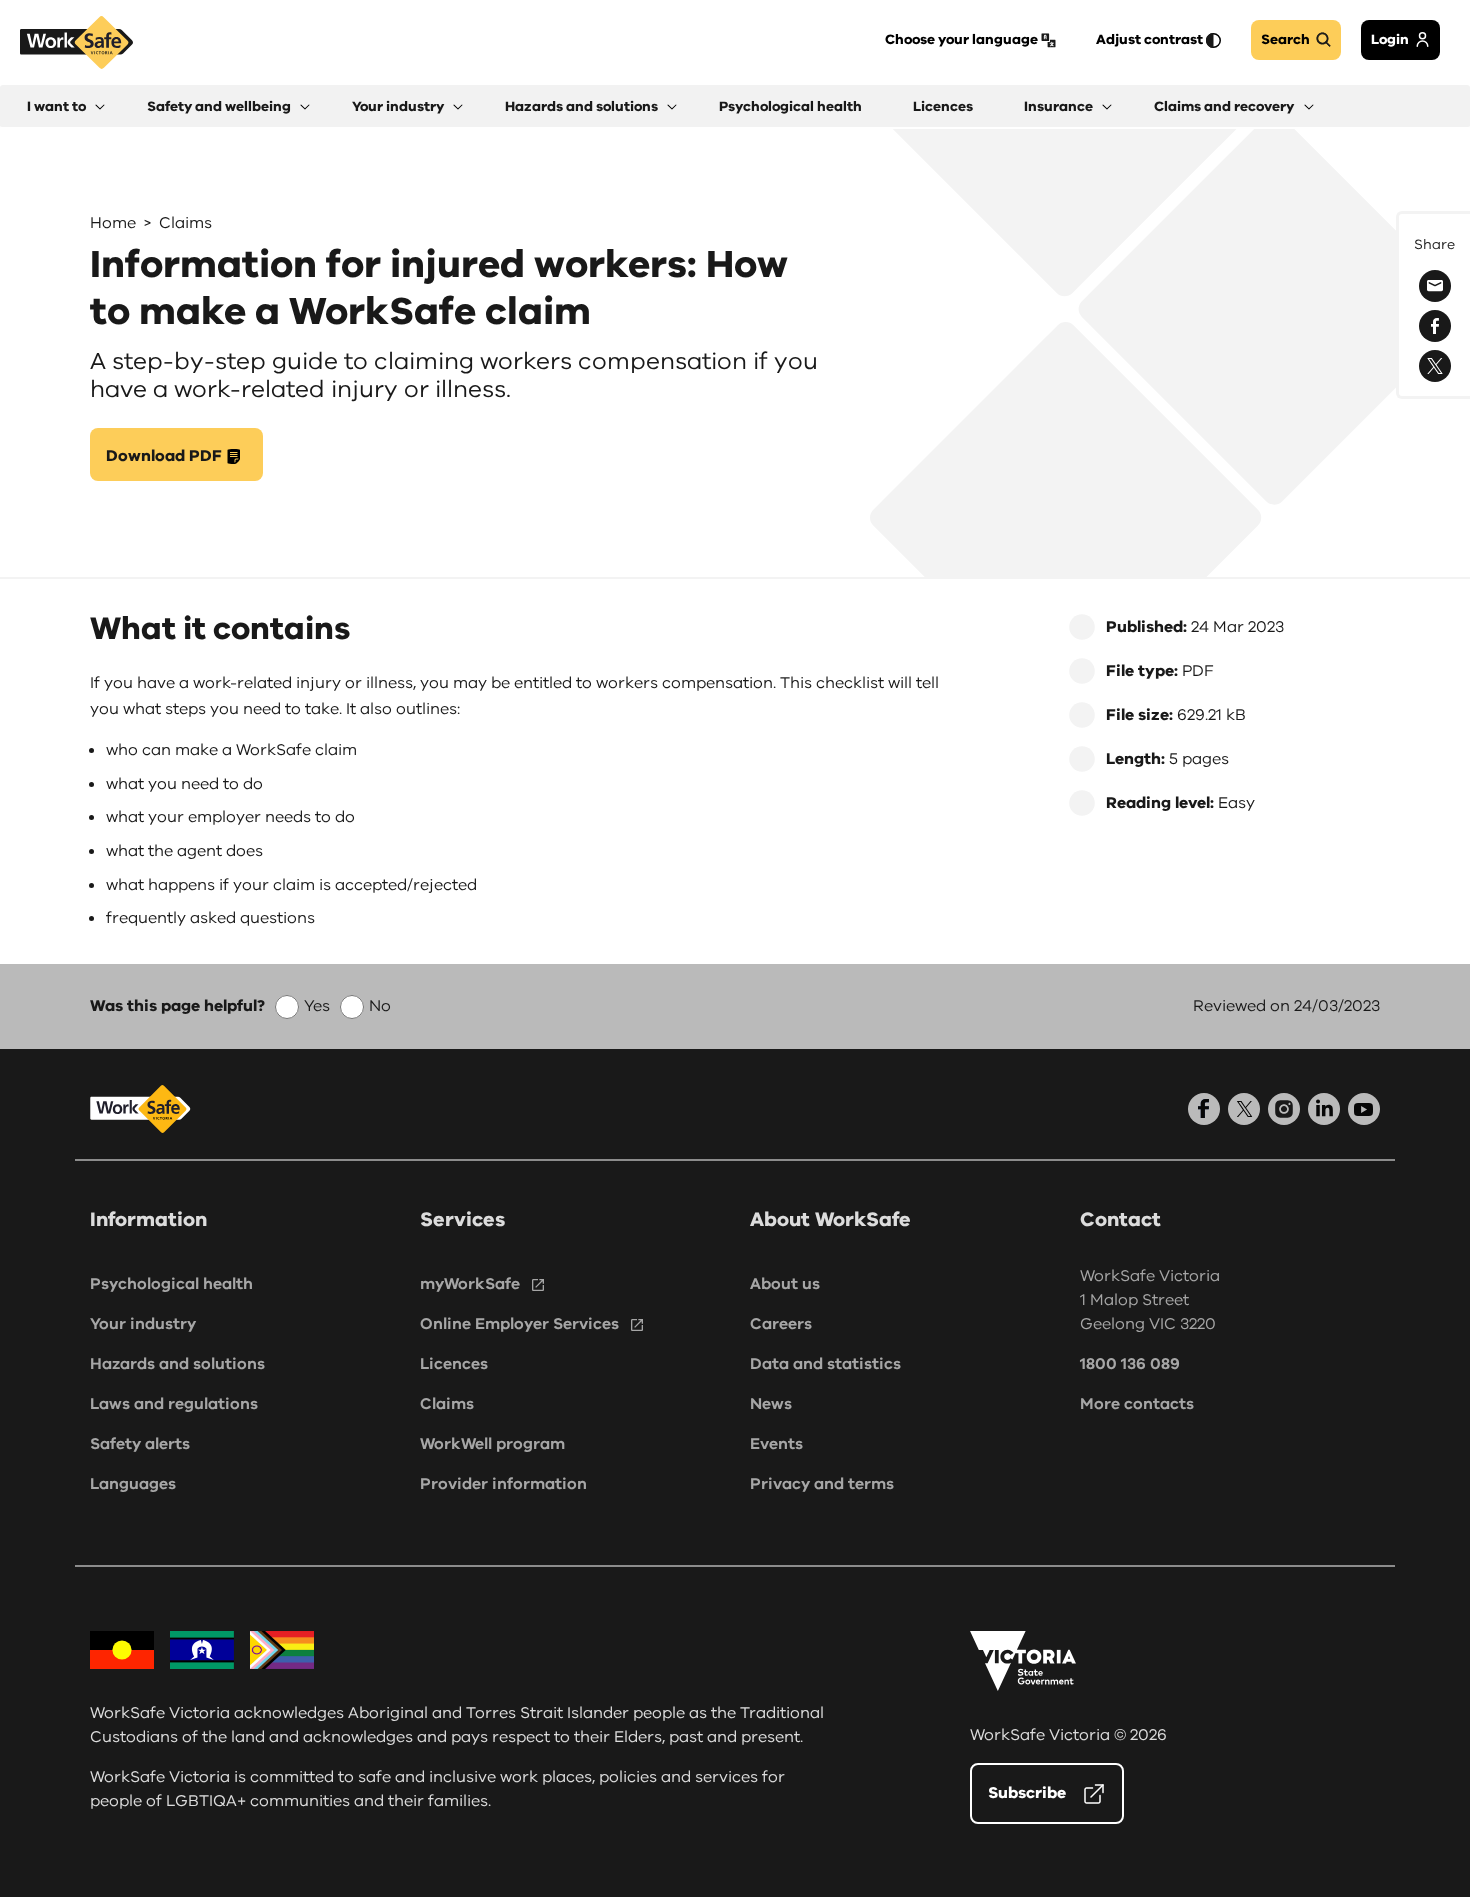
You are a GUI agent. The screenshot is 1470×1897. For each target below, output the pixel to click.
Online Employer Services (519, 1324)
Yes (317, 1006)
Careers (781, 1324)
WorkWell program (492, 1444)
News (771, 1404)
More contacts (1137, 1404)
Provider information (503, 1484)
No (380, 1006)
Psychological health (171, 1284)
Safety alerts (140, 1444)
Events (776, 1444)
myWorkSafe (470, 1284)
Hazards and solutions (177, 1364)
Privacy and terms (822, 1484)
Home (113, 223)
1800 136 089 (1130, 1364)
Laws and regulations (174, 1404)
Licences (454, 1364)
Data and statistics (825, 1364)
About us (785, 1284)
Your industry (143, 1324)
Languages (133, 1484)
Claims (185, 223)
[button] (66, 106)
